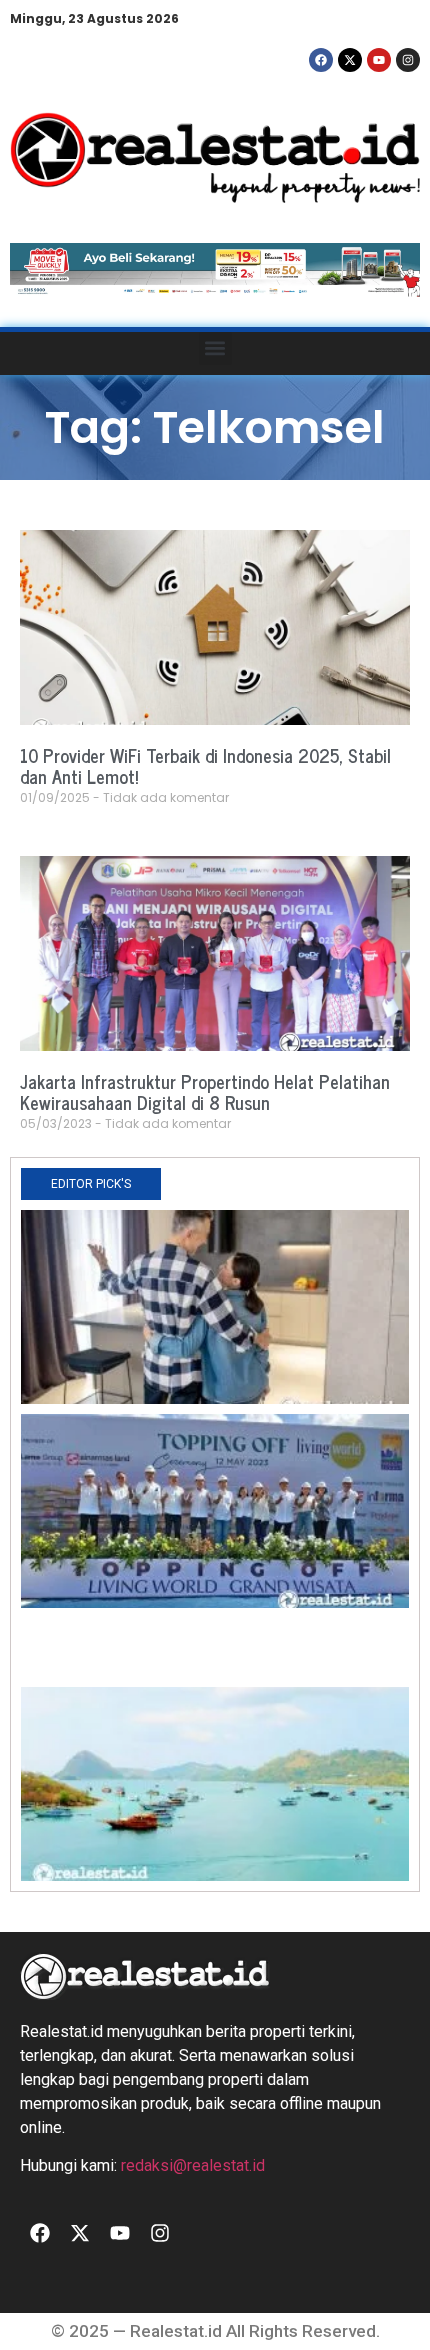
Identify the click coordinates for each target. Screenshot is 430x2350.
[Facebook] (321, 60)
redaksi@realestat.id (193, 2165)
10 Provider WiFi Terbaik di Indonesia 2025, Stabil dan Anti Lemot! (205, 766)
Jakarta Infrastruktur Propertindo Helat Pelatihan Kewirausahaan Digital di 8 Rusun (205, 1092)
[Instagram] (408, 60)
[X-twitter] (350, 60)
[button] (215, 348)
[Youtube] (379, 60)
